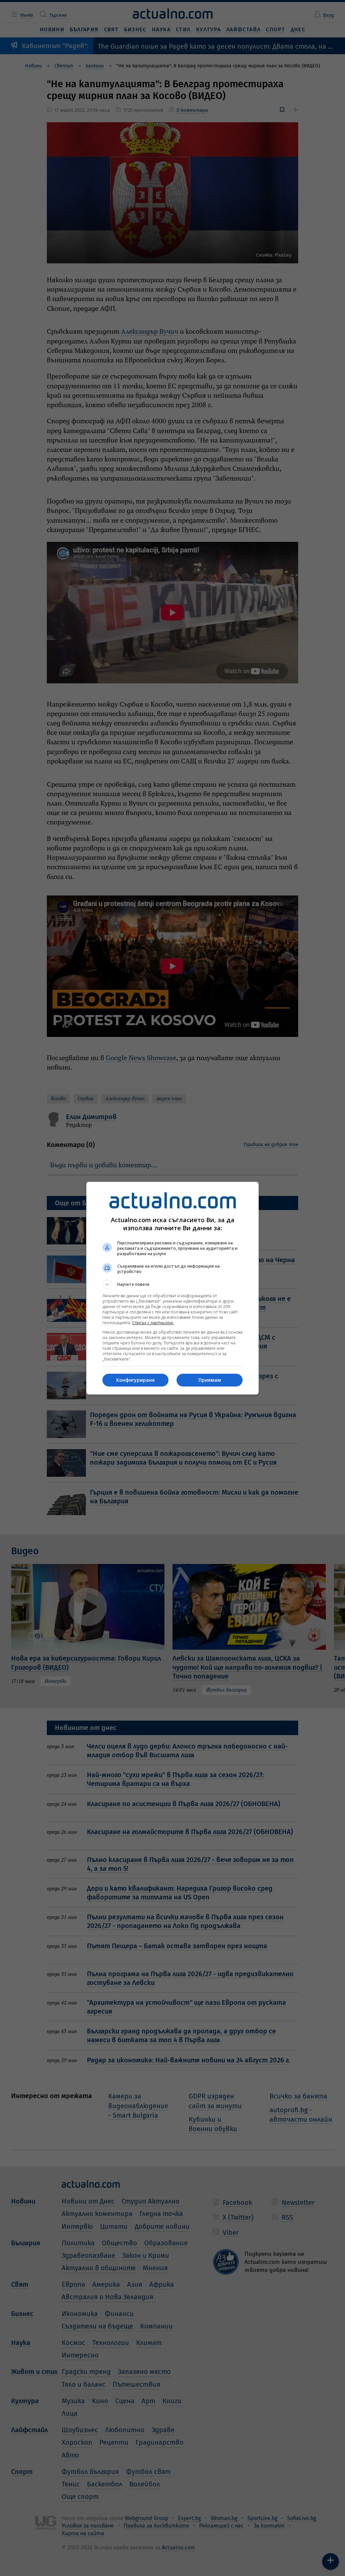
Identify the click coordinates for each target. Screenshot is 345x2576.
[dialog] (172, 1288)
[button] (172, 1284)
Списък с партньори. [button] (153, 1323)
